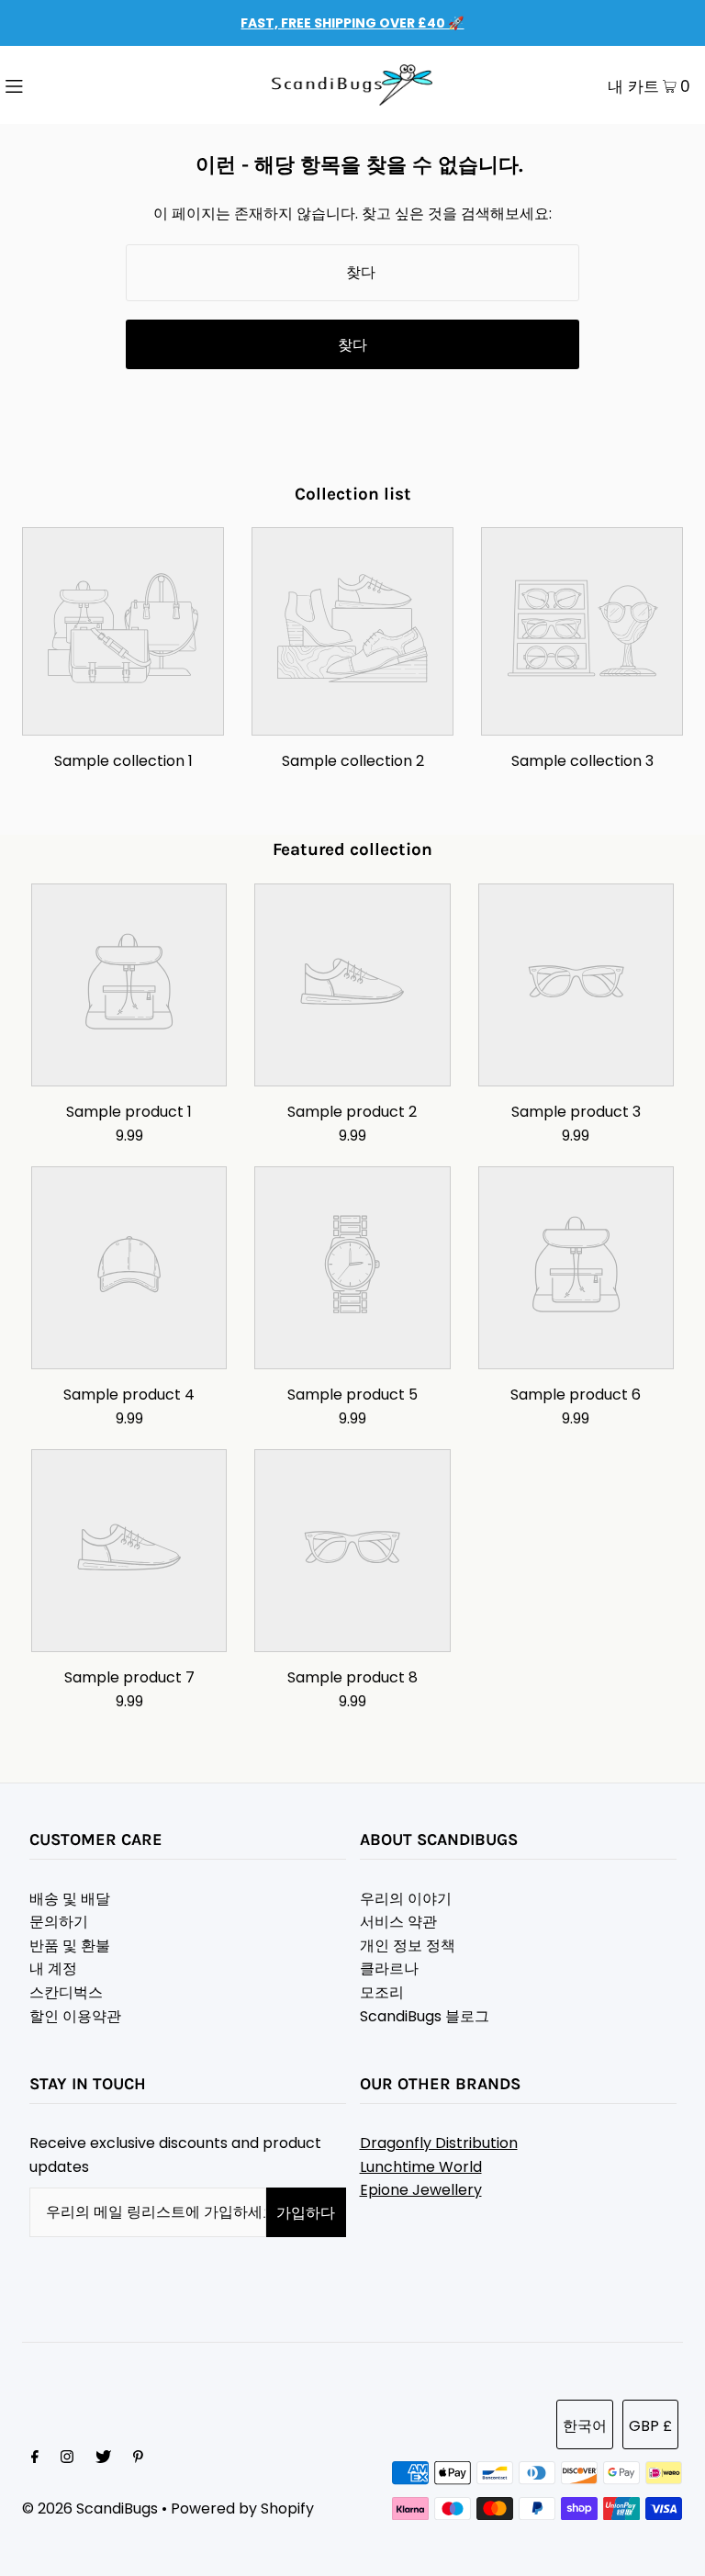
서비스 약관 (398, 1922)
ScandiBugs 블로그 (425, 2016)
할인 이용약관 (75, 2016)
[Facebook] (35, 2458)
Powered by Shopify (242, 2509)
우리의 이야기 (406, 1899)
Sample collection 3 (582, 761)
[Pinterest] (138, 2458)
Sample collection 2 (353, 761)
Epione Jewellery (421, 2190)
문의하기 (59, 1922)
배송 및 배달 (70, 1899)
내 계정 (53, 1969)
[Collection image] (123, 721)
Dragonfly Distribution (439, 2143)
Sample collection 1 (123, 761)
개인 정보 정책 (408, 1946)
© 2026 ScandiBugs (90, 2509)
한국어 (585, 2426)
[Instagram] (67, 2458)
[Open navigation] (53, 85)
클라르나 (389, 1969)
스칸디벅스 (66, 1992)
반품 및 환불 (70, 1946)
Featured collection (352, 849)
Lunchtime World (421, 2167)
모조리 (382, 1992)
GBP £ (650, 2426)
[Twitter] (103, 2458)
